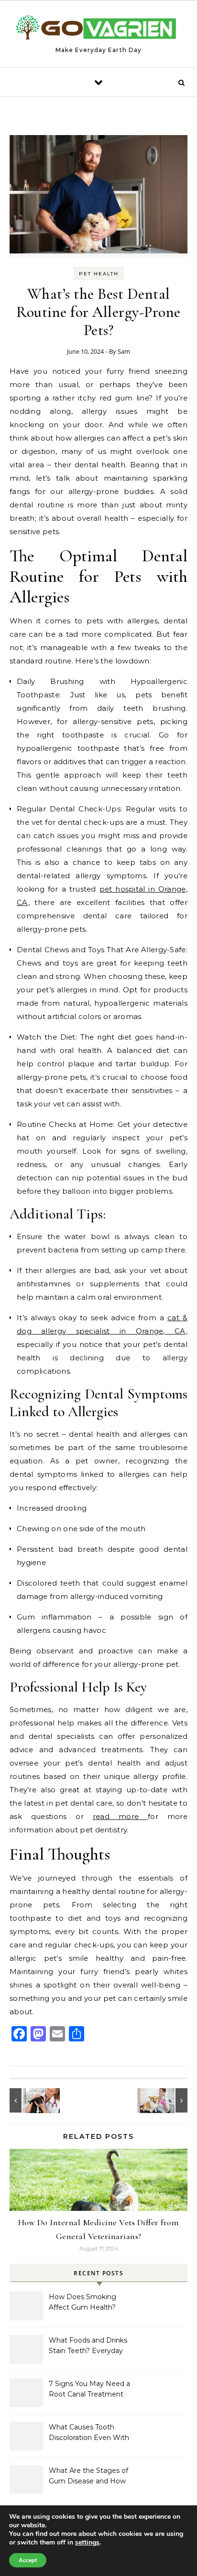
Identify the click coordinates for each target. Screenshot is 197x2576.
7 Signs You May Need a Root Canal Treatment (89, 2389)
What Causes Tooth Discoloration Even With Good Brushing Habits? (89, 2433)
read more (120, 1816)
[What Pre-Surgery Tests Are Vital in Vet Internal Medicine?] (31, 2100)
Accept (28, 2560)
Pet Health (99, 274)
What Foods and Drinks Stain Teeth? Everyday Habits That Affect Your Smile (88, 2346)
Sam (124, 351)
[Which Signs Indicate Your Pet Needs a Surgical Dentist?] (166, 2100)
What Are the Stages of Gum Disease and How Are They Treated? (88, 2477)
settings (87, 2543)
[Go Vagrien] (98, 30)
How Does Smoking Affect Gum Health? (82, 2302)
